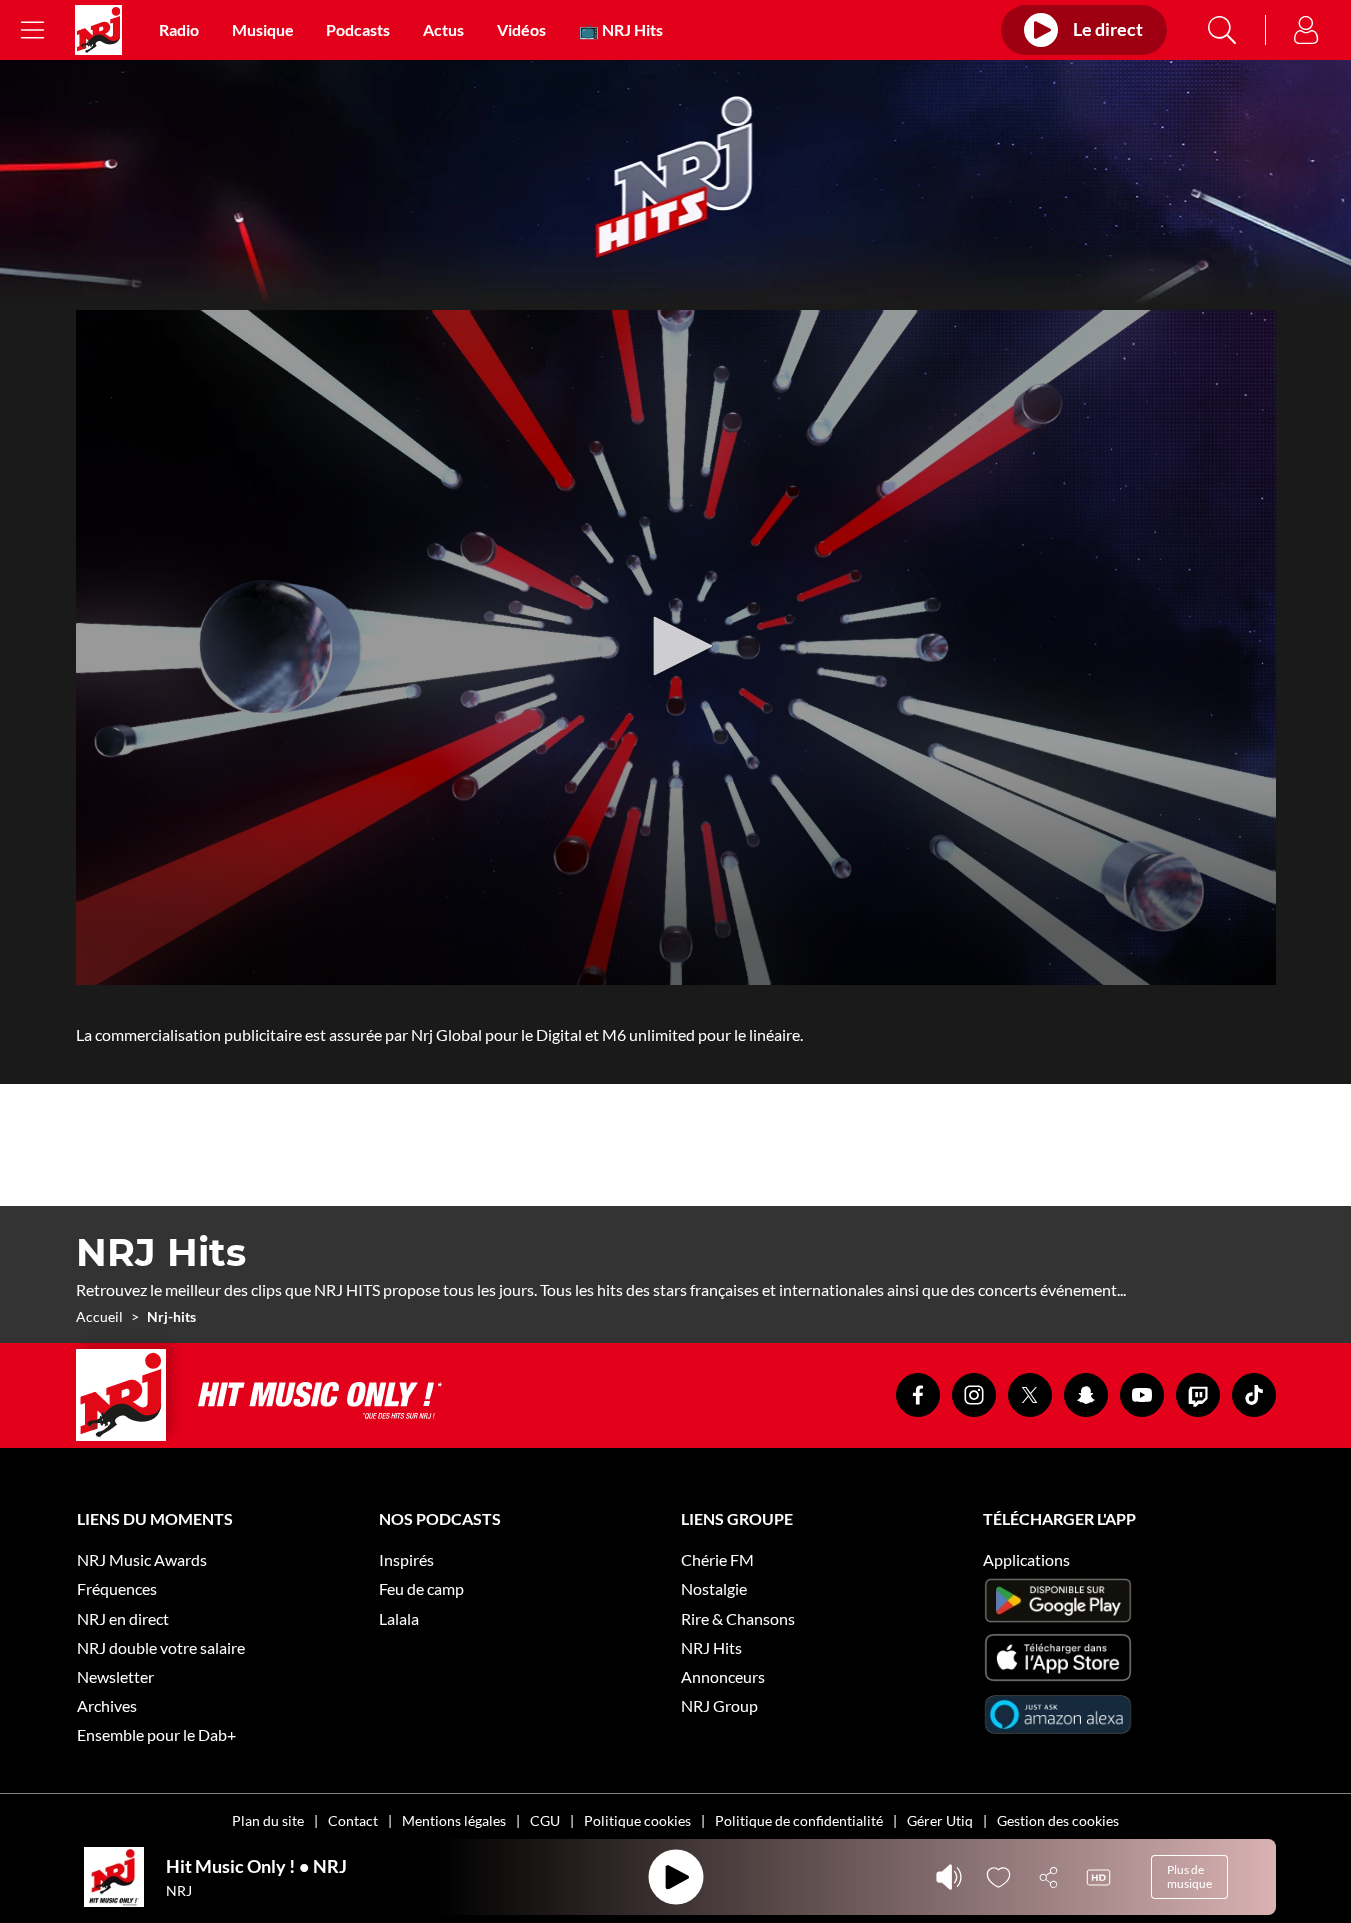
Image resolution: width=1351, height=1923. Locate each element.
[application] (676, 647)
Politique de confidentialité (799, 1820)
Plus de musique (1189, 1876)
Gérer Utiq (940, 1820)
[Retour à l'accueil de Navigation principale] (98, 30)
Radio (179, 29)
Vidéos (521, 29)
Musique (263, 29)
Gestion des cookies (1058, 1820)
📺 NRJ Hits (621, 29)
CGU (545, 1820)
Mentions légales (454, 1820)
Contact (353, 1820)
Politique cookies (637, 1820)
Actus (443, 29)
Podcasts (358, 29)
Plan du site (268, 1820)
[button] (676, 646)
